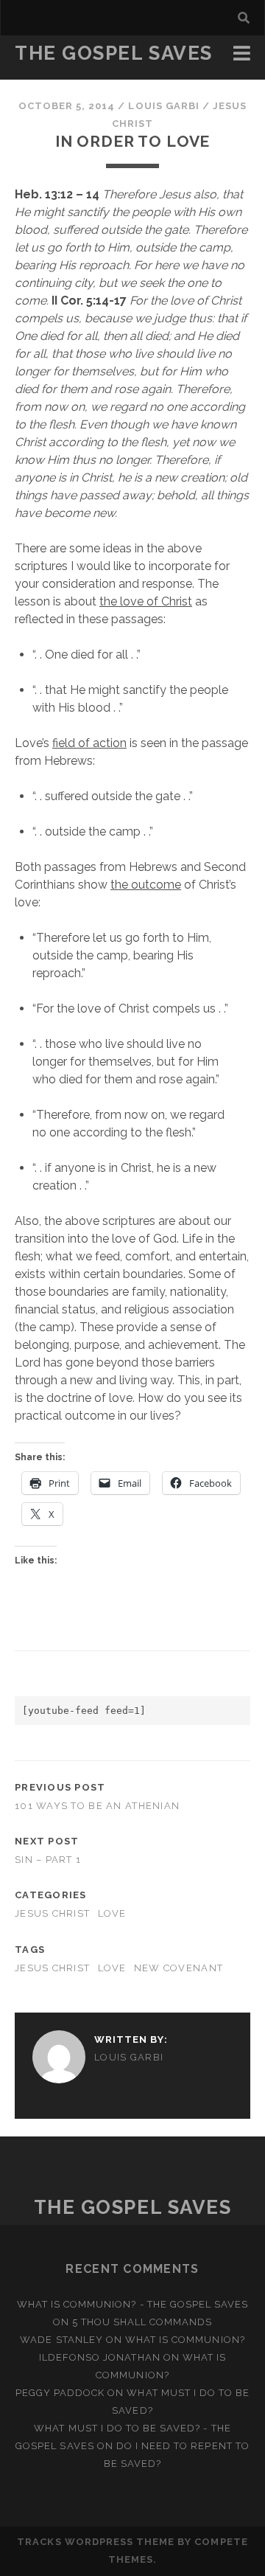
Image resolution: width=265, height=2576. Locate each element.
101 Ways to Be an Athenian (97, 1806)
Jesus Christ (52, 1913)
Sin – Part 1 (48, 1860)
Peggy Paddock (60, 2393)
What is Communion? (185, 2340)
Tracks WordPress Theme (96, 2542)
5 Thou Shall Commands (142, 2322)
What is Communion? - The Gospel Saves (133, 2304)
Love (112, 1913)
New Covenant (179, 1968)
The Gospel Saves (114, 53)
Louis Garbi (163, 106)
